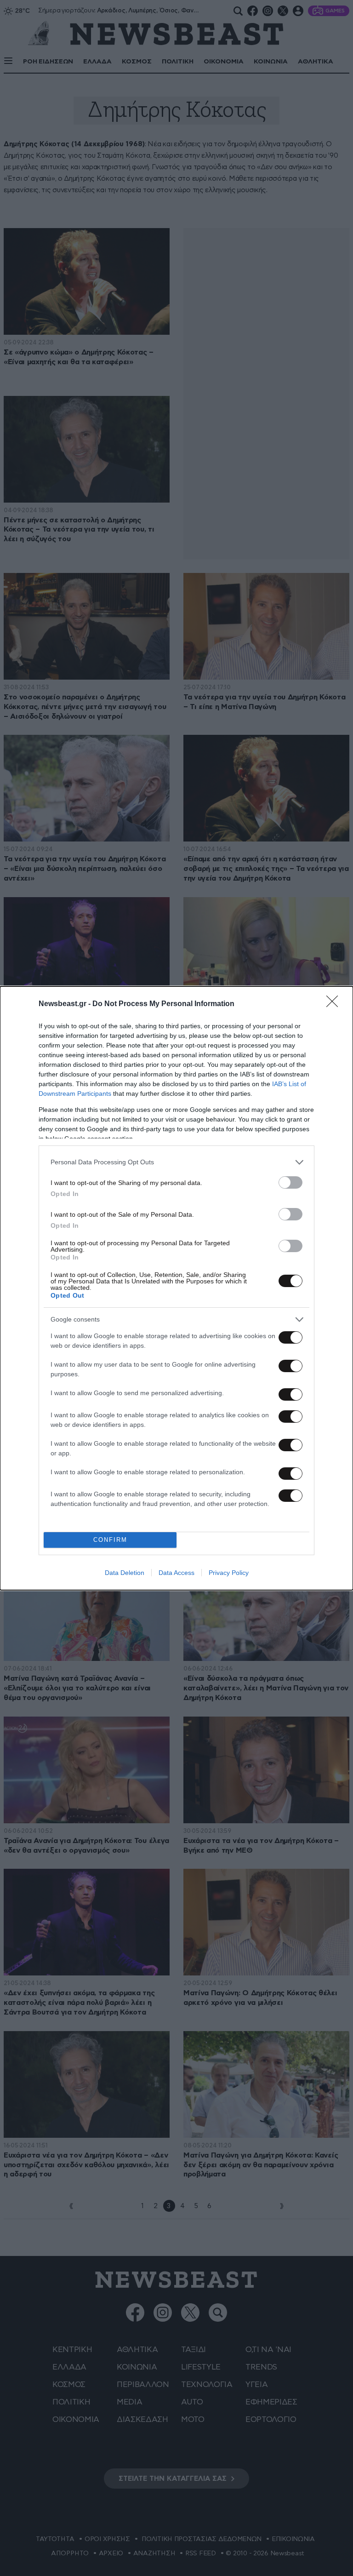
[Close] (335, 1004)
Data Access (176, 1573)
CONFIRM (110, 1540)
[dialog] (176, 1288)
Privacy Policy (229, 1573)
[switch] (290, 1182)
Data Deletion (125, 1573)
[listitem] (176, 1162)
